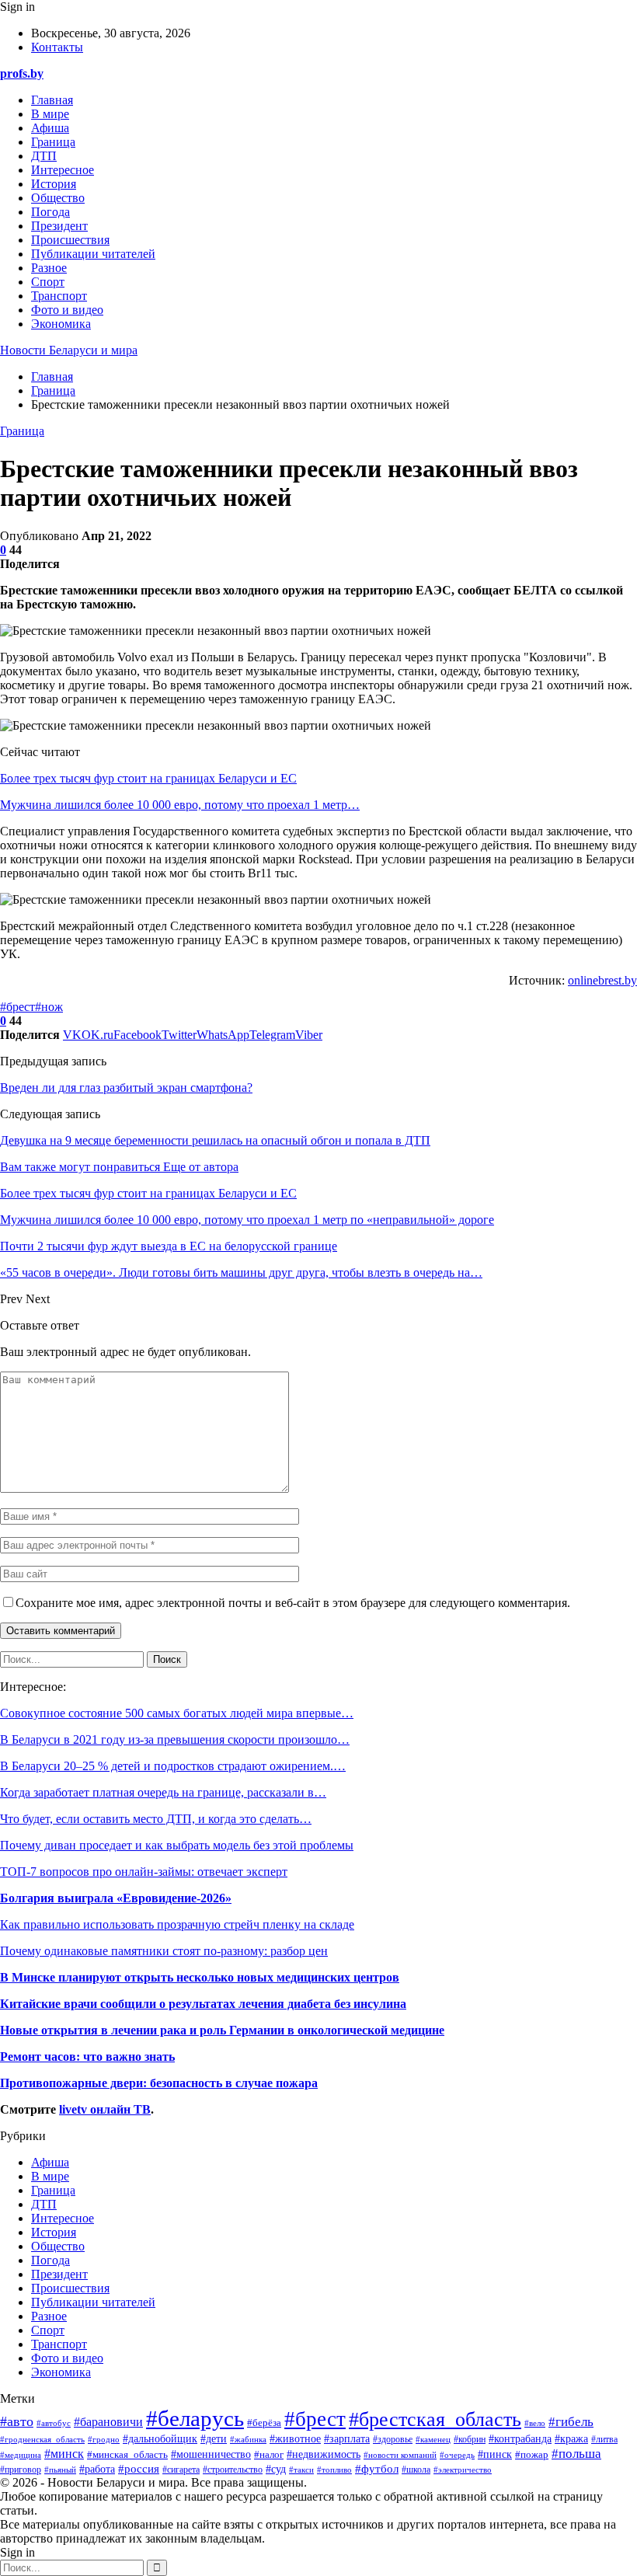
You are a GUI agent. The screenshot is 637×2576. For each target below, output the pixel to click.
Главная (52, 100)
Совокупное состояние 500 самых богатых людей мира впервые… (177, 1713)
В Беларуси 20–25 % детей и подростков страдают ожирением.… (173, 1766)
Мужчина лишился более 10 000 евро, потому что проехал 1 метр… (180, 805)
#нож (49, 1007)
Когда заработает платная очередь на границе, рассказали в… (163, 1792)
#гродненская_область (42, 2439)
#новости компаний (400, 2455)
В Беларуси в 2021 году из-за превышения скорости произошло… (175, 1739)
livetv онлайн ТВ (105, 2109)
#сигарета (181, 2470)
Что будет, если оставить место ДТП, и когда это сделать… (156, 1819)
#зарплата (347, 2439)
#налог (269, 2454)
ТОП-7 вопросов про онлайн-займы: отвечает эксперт (144, 1872)
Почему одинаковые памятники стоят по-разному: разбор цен (164, 1951)
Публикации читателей (93, 254)
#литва (604, 2439)
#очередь (457, 2455)
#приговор (21, 2470)
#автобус (54, 2423)
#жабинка (248, 2439)
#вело (535, 2423)
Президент (59, 226)
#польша (576, 2453)
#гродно (104, 2439)
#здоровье (393, 2440)
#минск (64, 2454)
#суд (276, 2469)
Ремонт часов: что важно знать (87, 2057)
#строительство (233, 2470)
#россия (139, 2468)
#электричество (463, 2470)
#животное (295, 2438)
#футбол (377, 2469)
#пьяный (60, 2470)
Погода (50, 212)
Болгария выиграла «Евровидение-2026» (116, 1898)
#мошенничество (211, 2454)
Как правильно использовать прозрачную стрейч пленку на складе (177, 1924)
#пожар (532, 2454)
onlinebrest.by (602, 980)
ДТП (44, 156)
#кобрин (470, 2439)
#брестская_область (435, 2419)
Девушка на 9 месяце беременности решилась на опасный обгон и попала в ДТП (215, 1140)
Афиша (50, 128)
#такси (301, 2470)
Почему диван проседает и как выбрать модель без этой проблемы (177, 1845)
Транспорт (59, 296)
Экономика (61, 324)
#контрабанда (520, 2439)
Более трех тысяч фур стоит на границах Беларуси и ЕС (148, 778)
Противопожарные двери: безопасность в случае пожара (159, 2083)
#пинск (495, 2454)
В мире (50, 114)
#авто (17, 2421)
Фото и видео (67, 310)
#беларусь (195, 2418)
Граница (53, 142)
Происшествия (70, 240)
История (54, 184)
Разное (49, 268)
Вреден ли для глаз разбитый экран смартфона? (126, 1088)
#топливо (334, 2470)
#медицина (21, 2455)
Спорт (48, 282)
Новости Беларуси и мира (69, 350)
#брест (17, 1007)
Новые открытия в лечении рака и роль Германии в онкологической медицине (222, 2030)
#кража (571, 2438)
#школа (416, 2470)
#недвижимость (324, 2454)
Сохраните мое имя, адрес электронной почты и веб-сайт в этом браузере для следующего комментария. (293, 1603)
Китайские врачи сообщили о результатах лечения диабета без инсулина (203, 2004)
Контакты (57, 47)
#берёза (264, 2423)
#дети (214, 2438)
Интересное (63, 170)
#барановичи (108, 2422)
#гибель (571, 2422)
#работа (97, 2469)
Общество (58, 198)
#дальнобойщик (160, 2439)
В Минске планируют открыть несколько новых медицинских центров (200, 1977)
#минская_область (127, 2455)
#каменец (433, 2439)
